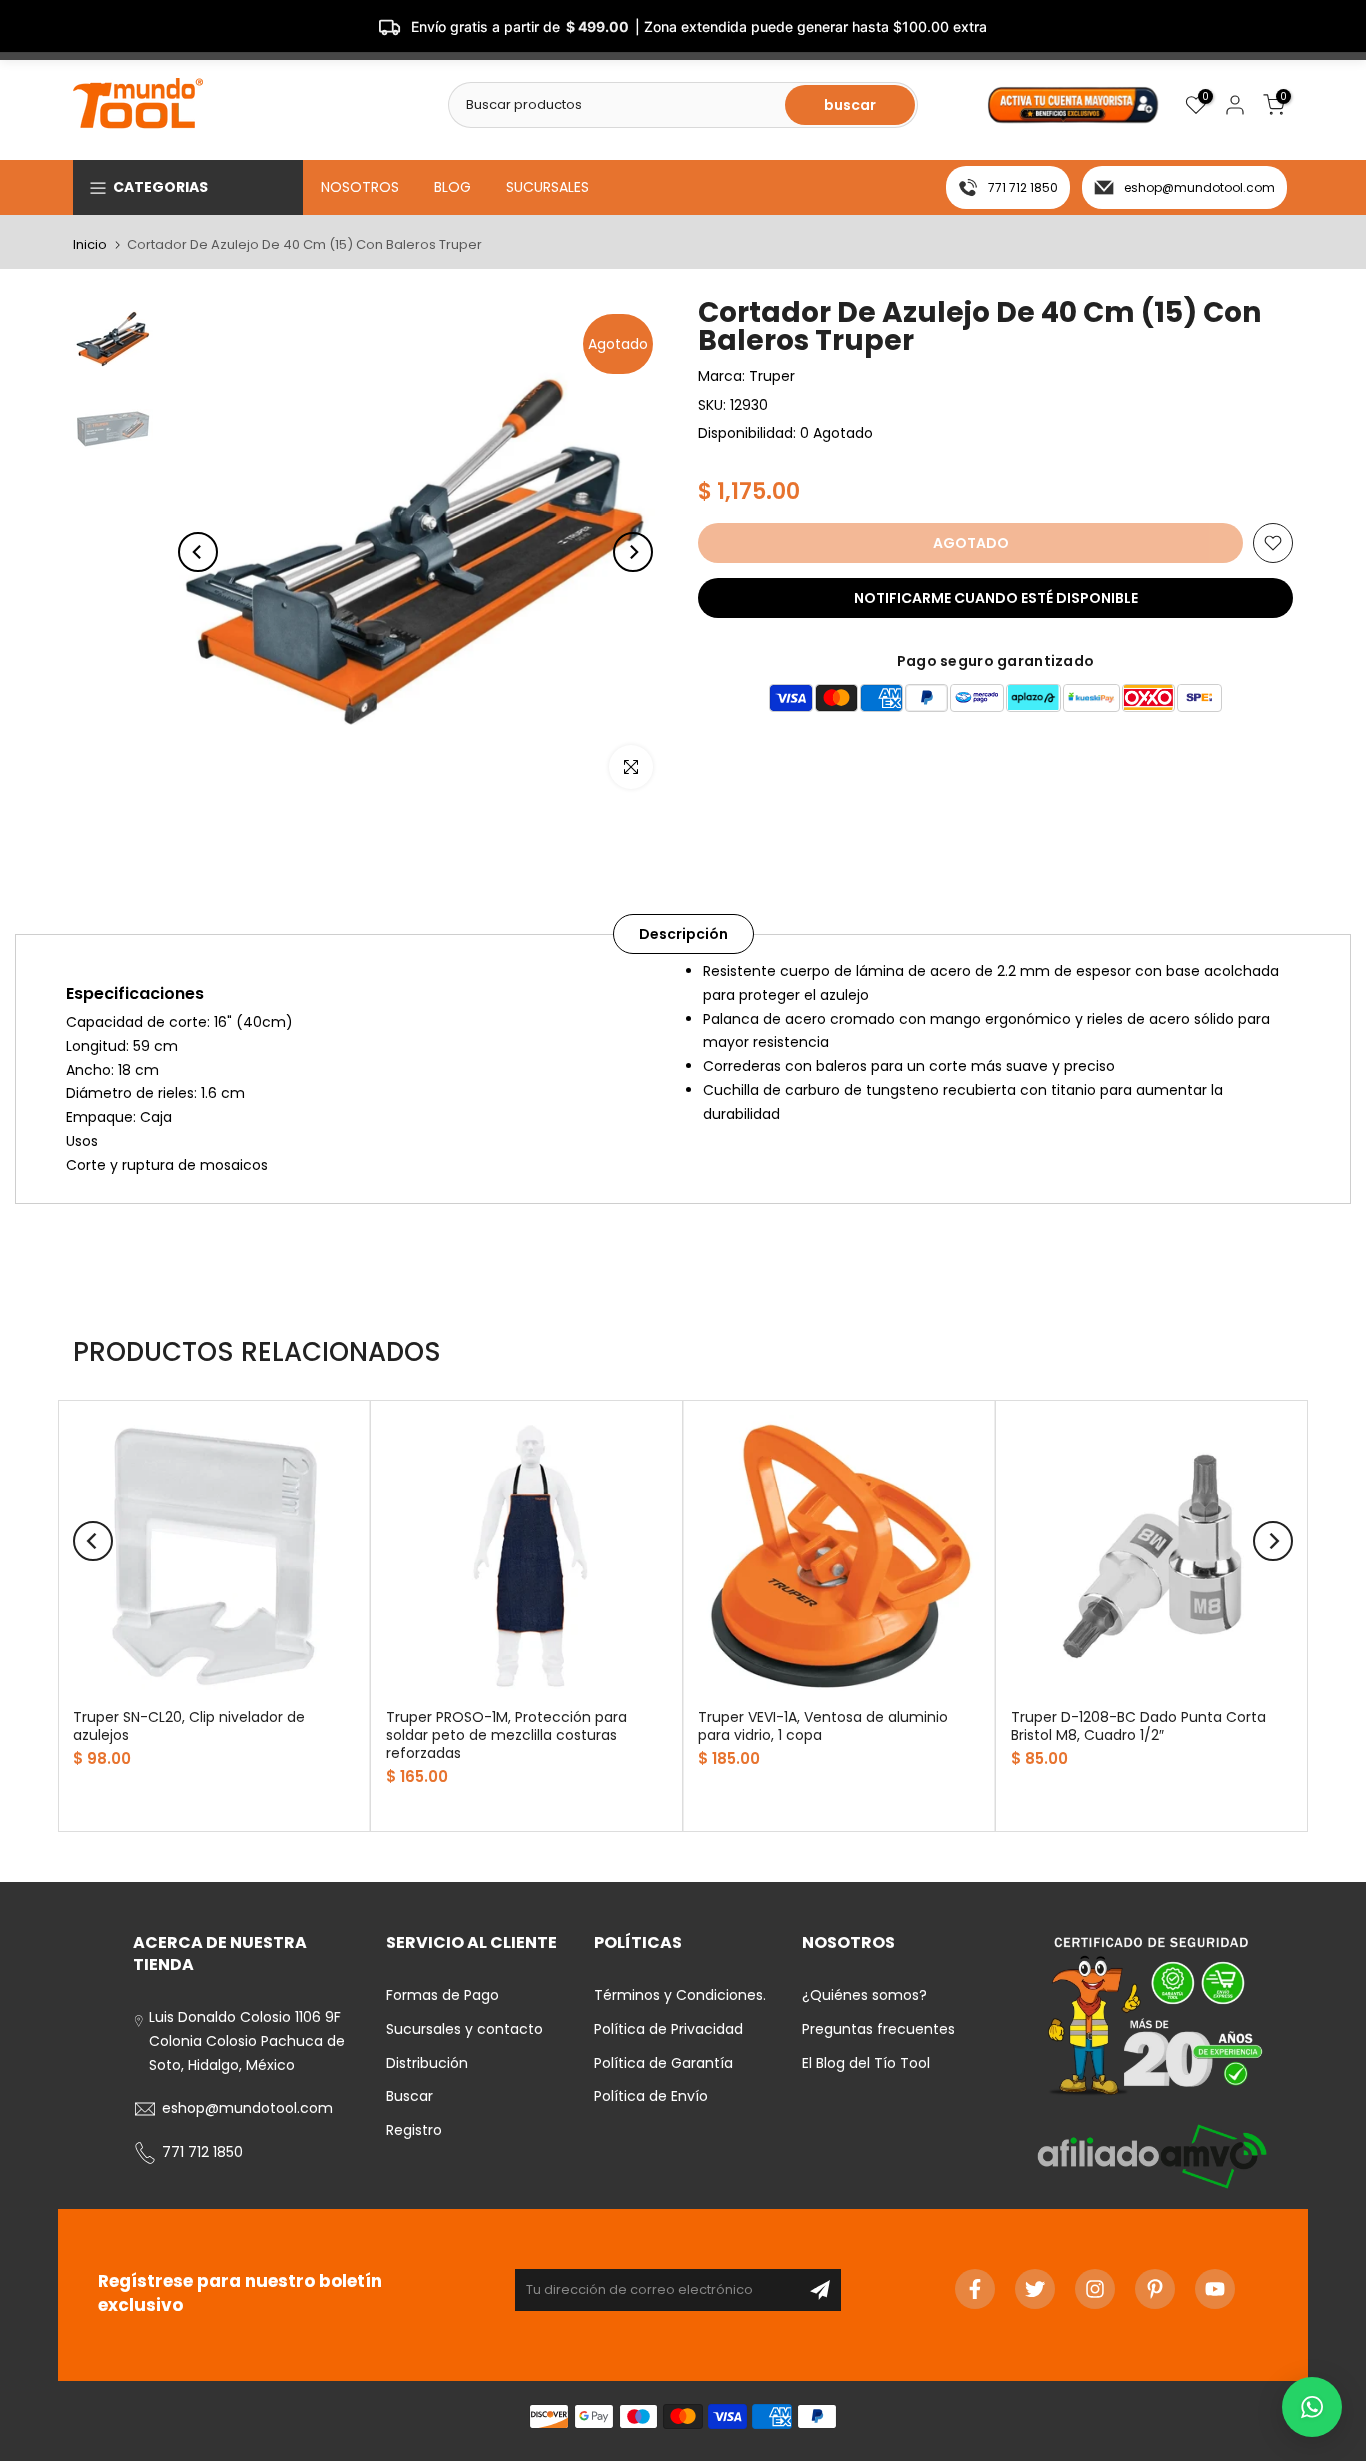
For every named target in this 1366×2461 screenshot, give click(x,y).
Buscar (409, 2096)
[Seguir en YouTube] (1215, 2289)
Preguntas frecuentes (878, 2029)
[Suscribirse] (820, 2290)
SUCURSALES (547, 187)
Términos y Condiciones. (680, 1995)
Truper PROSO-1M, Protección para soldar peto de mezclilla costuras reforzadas (506, 1734)
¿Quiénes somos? (864, 1995)
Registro (414, 2130)
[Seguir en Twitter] (1035, 2289)
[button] (1312, 2407)
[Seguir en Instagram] (1095, 2289)
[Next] (633, 552)
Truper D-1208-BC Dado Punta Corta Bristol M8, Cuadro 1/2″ (1138, 1725)
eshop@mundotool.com (1199, 187)
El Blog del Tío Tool (866, 2063)
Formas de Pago (442, 1995)
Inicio (90, 244)
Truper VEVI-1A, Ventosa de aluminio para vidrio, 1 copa (823, 1725)
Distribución (427, 2063)
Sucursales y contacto (464, 2029)
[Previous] (198, 552)
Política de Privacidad (668, 2029)
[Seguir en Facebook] (975, 2289)
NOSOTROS (360, 187)
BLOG (452, 187)
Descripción (683, 934)
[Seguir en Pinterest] (1155, 2289)
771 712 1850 (1023, 187)
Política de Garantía (663, 2063)
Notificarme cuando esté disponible (996, 598)
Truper (772, 376)
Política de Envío (651, 2096)
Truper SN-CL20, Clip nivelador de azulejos (189, 1725)
